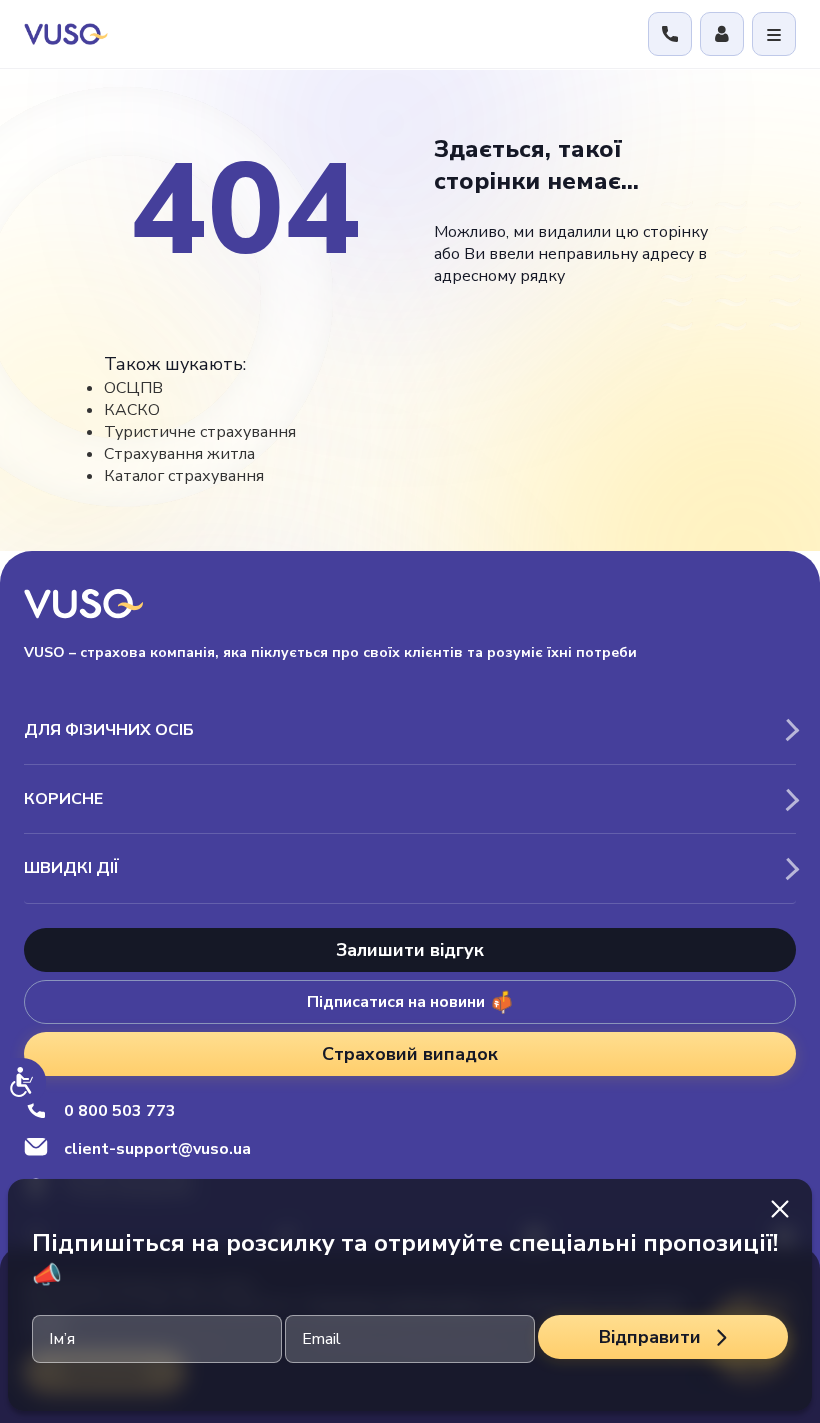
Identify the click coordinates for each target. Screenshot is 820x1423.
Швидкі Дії (71, 868)
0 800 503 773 (120, 1111)
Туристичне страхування (200, 432)
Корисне (63, 799)
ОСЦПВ (133, 388)
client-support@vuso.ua (157, 1149)
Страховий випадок (410, 1054)
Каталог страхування (184, 476)
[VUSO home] (66, 33)
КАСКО (132, 410)
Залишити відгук (410, 950)
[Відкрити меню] (774, 34)
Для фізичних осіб (109, 730)
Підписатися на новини (396, 1002)
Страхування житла (179, 454)
